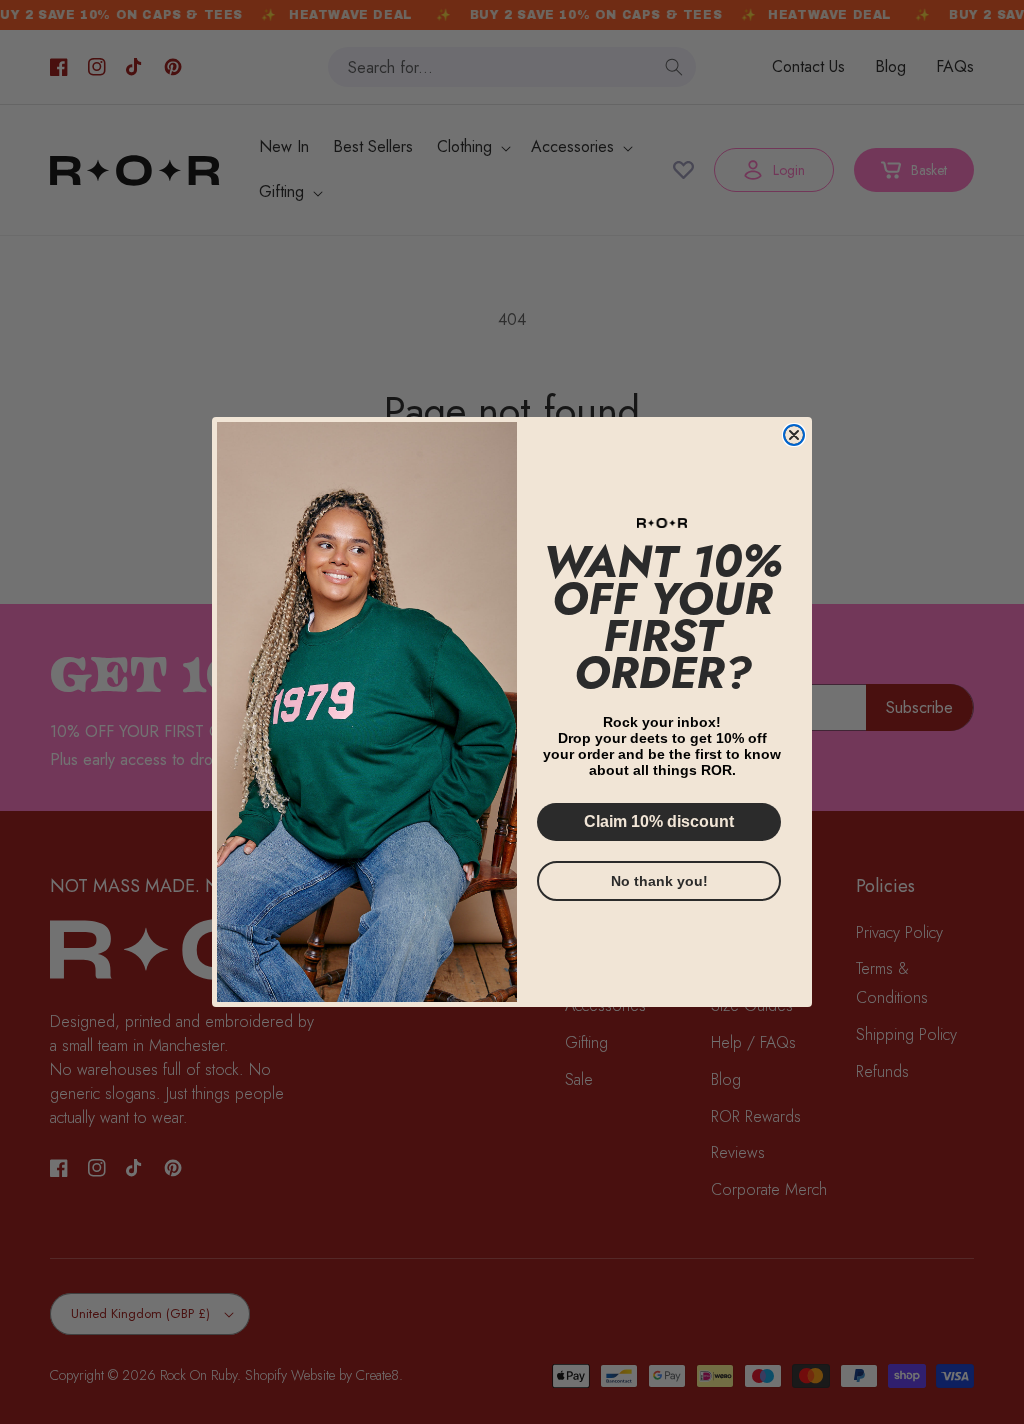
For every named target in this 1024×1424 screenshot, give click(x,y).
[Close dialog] (794, 435)
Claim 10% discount (659, 821)
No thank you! (659, 881)
